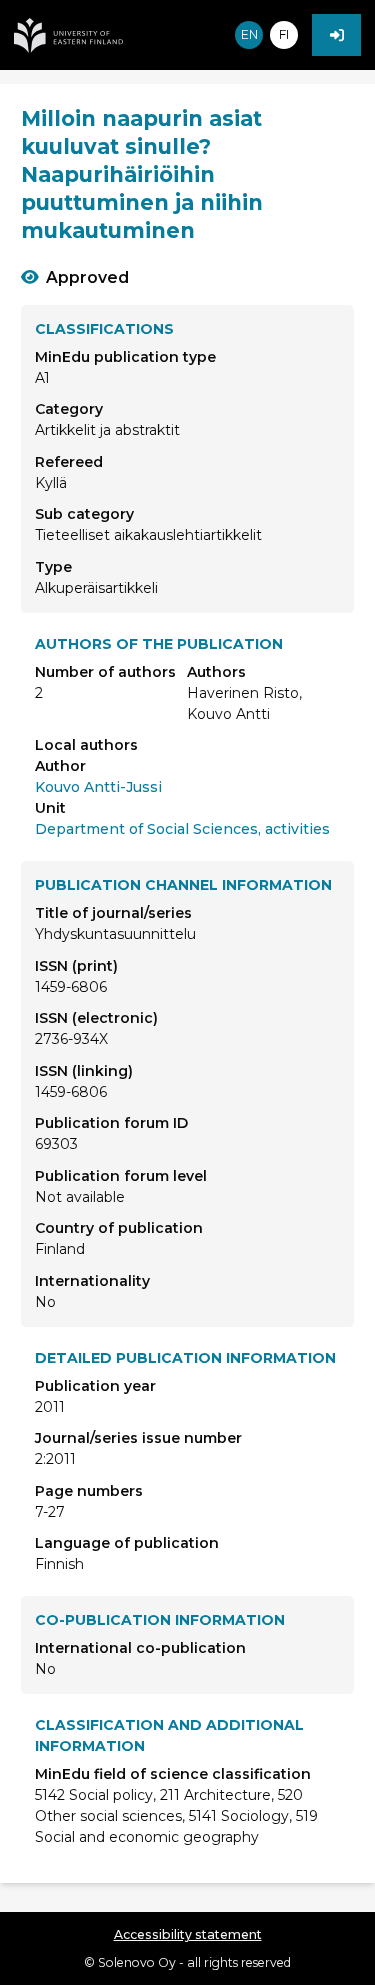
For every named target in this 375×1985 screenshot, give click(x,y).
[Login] (336, 35)
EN (249, 34)
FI (284, 34)
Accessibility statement (188, 1934)
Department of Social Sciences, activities (182, 829)
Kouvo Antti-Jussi (98, 787)
